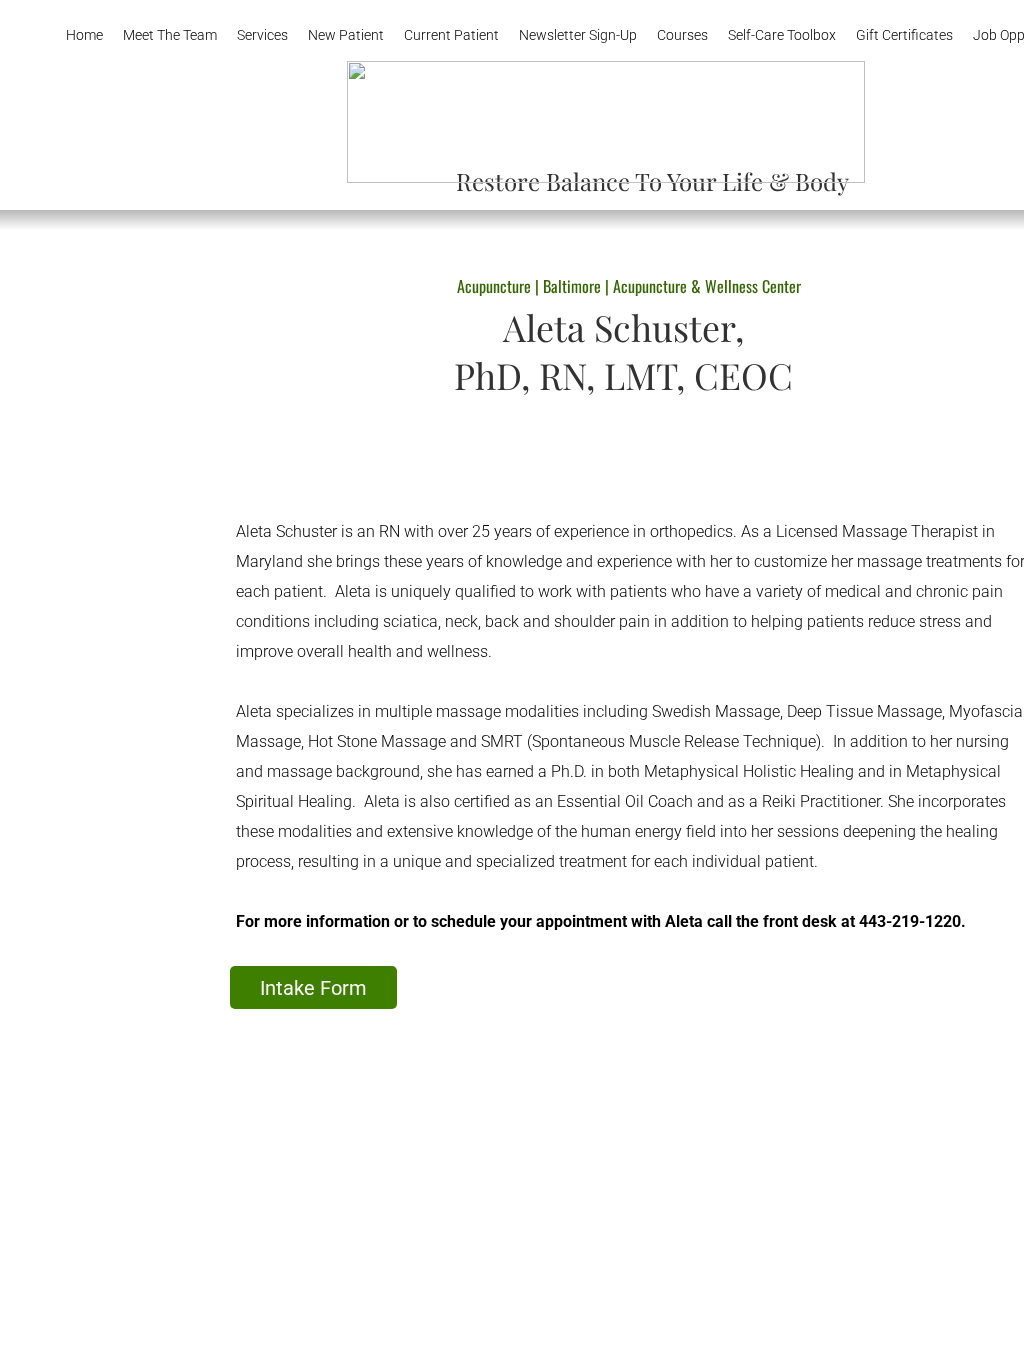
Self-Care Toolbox (782, 35)
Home (84, 35)
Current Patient (451, 35)
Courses (682, 35)
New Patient (346, 35)
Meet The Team (170, 35)
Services (262, 35)
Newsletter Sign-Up (578, 35)
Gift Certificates (904, 35)
